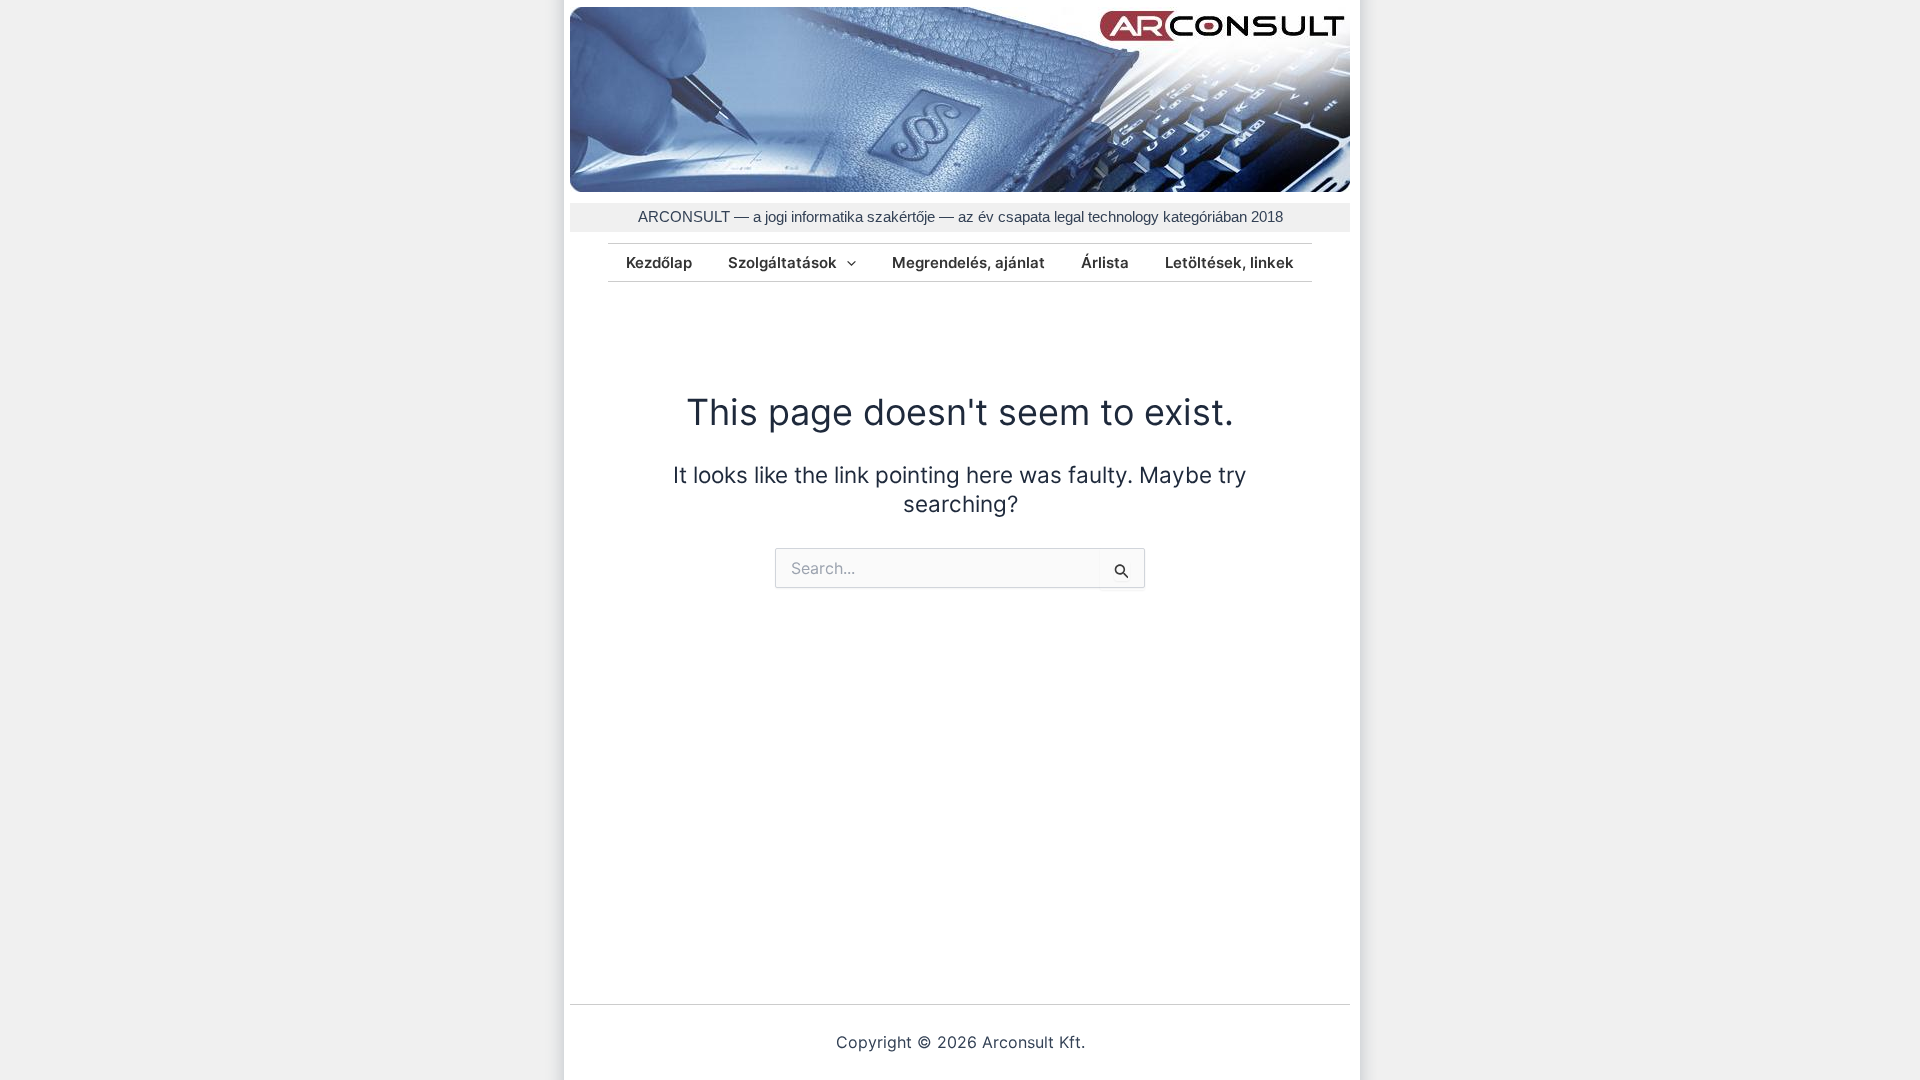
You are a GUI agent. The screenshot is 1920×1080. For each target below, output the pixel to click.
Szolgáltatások (782, 262)
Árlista (1105, 262)
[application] (846, 262)
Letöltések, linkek (1229, 262)
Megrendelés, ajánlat (968, 262)
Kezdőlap (659, 262)
